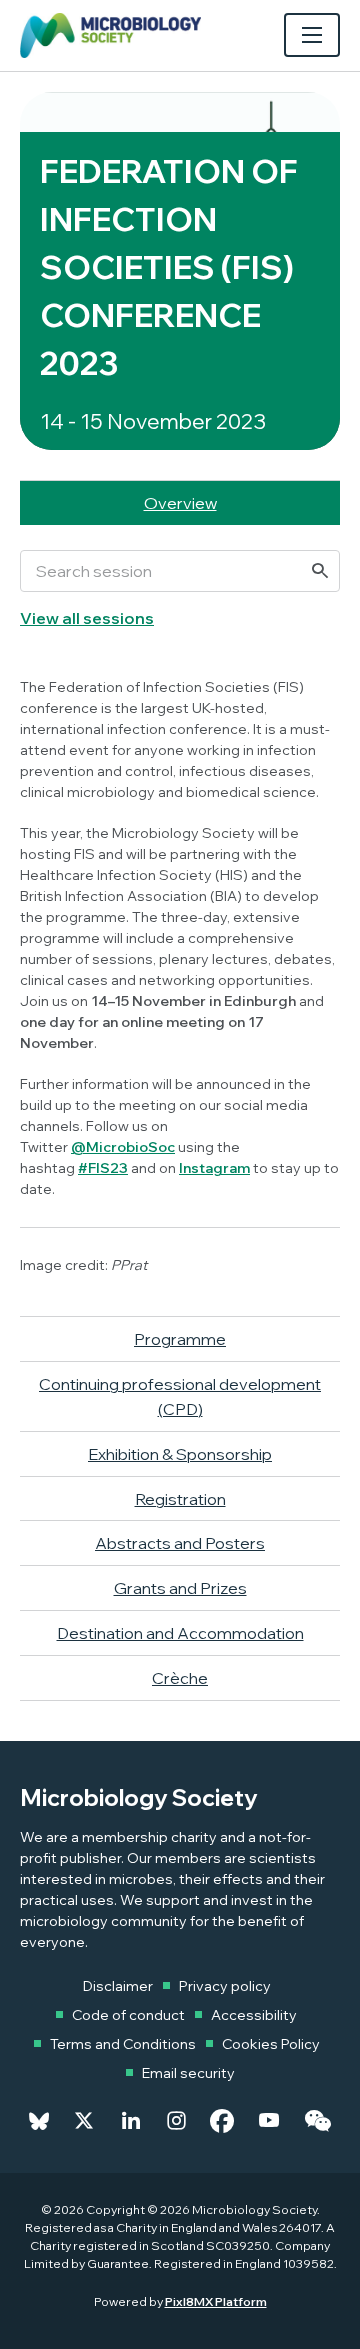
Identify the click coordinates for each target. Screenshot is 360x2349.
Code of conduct (128, 2015)
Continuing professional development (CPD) (180, 1396)
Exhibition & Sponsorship (180, 1454)
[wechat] (317, 2121)
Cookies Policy (271, 2044)
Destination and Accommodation (180, 1633)
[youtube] (269, 2121)
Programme (180, 1339)
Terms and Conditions (123, 2044)
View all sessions (87, 618)
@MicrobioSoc (123, 1147)
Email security (188, 2073)
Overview (180, 503)
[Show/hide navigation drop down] (312, 35)
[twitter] (84, 2121)
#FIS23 (103, 1168)
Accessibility (254, 2015)
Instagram (214, 1168)
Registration (180, 1499)
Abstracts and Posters (180, 1543)
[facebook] (222, 2121)
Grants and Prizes (180, 1588)
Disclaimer (118, 1986)
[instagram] (176, 2121)
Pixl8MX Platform (216, 2301)
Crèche (180, 1678)
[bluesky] (39, 2121)
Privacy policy (225, 1986)
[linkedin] (131, 2121)
